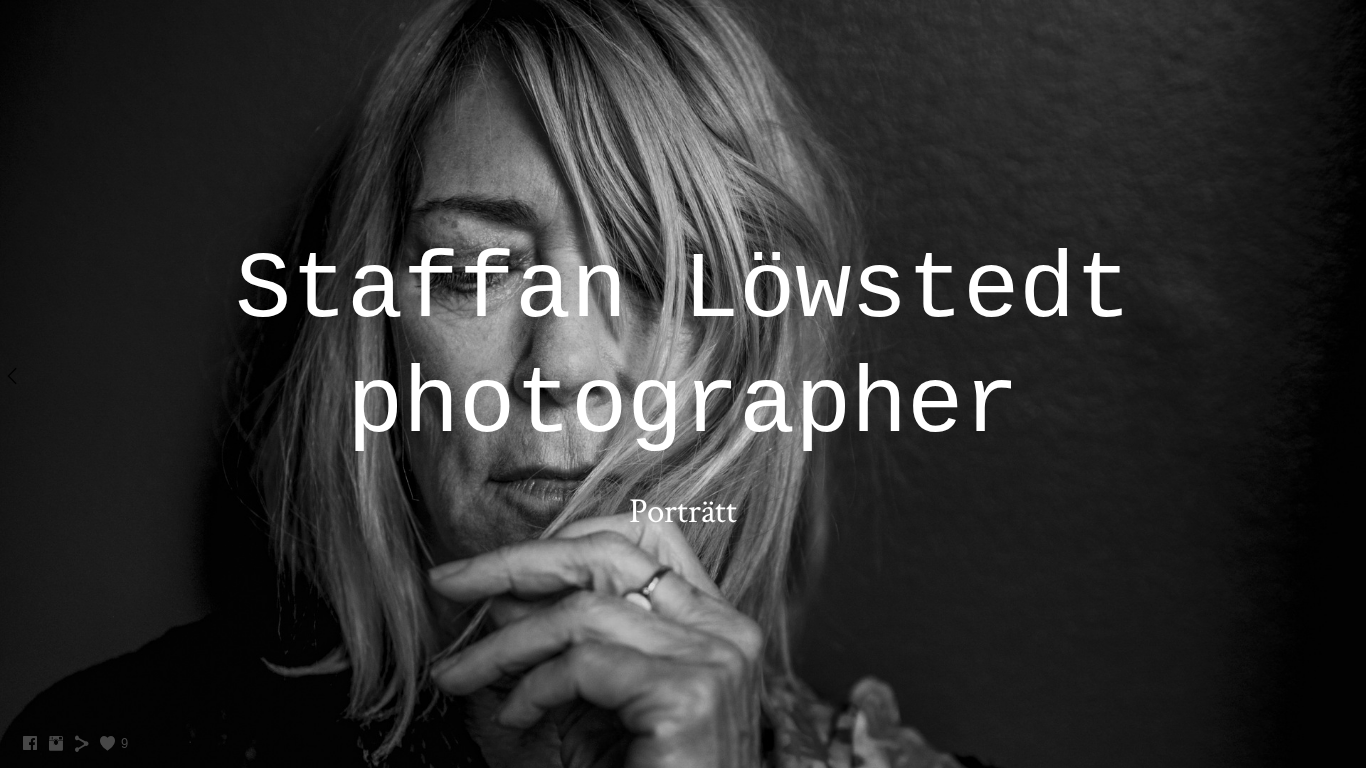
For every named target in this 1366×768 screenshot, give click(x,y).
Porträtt (683, 511)
